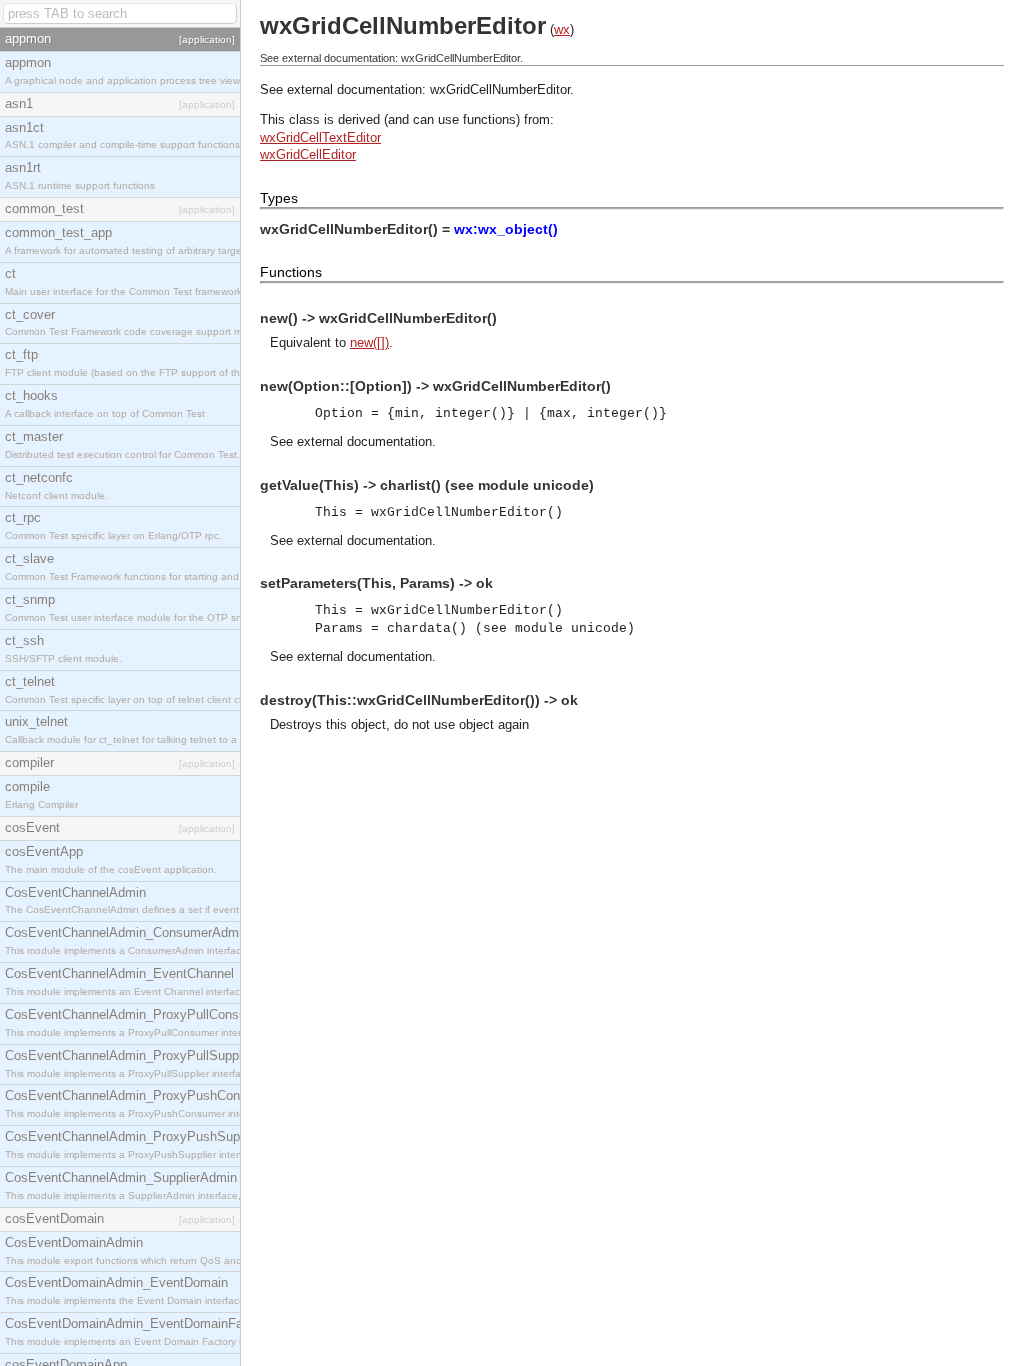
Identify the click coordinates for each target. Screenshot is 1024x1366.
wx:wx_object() (506, 229)
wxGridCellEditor (308, 154)
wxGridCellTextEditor (320, 137)
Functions (291, 272)
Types (279, 198)
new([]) (369, 342)
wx (562, 29)
